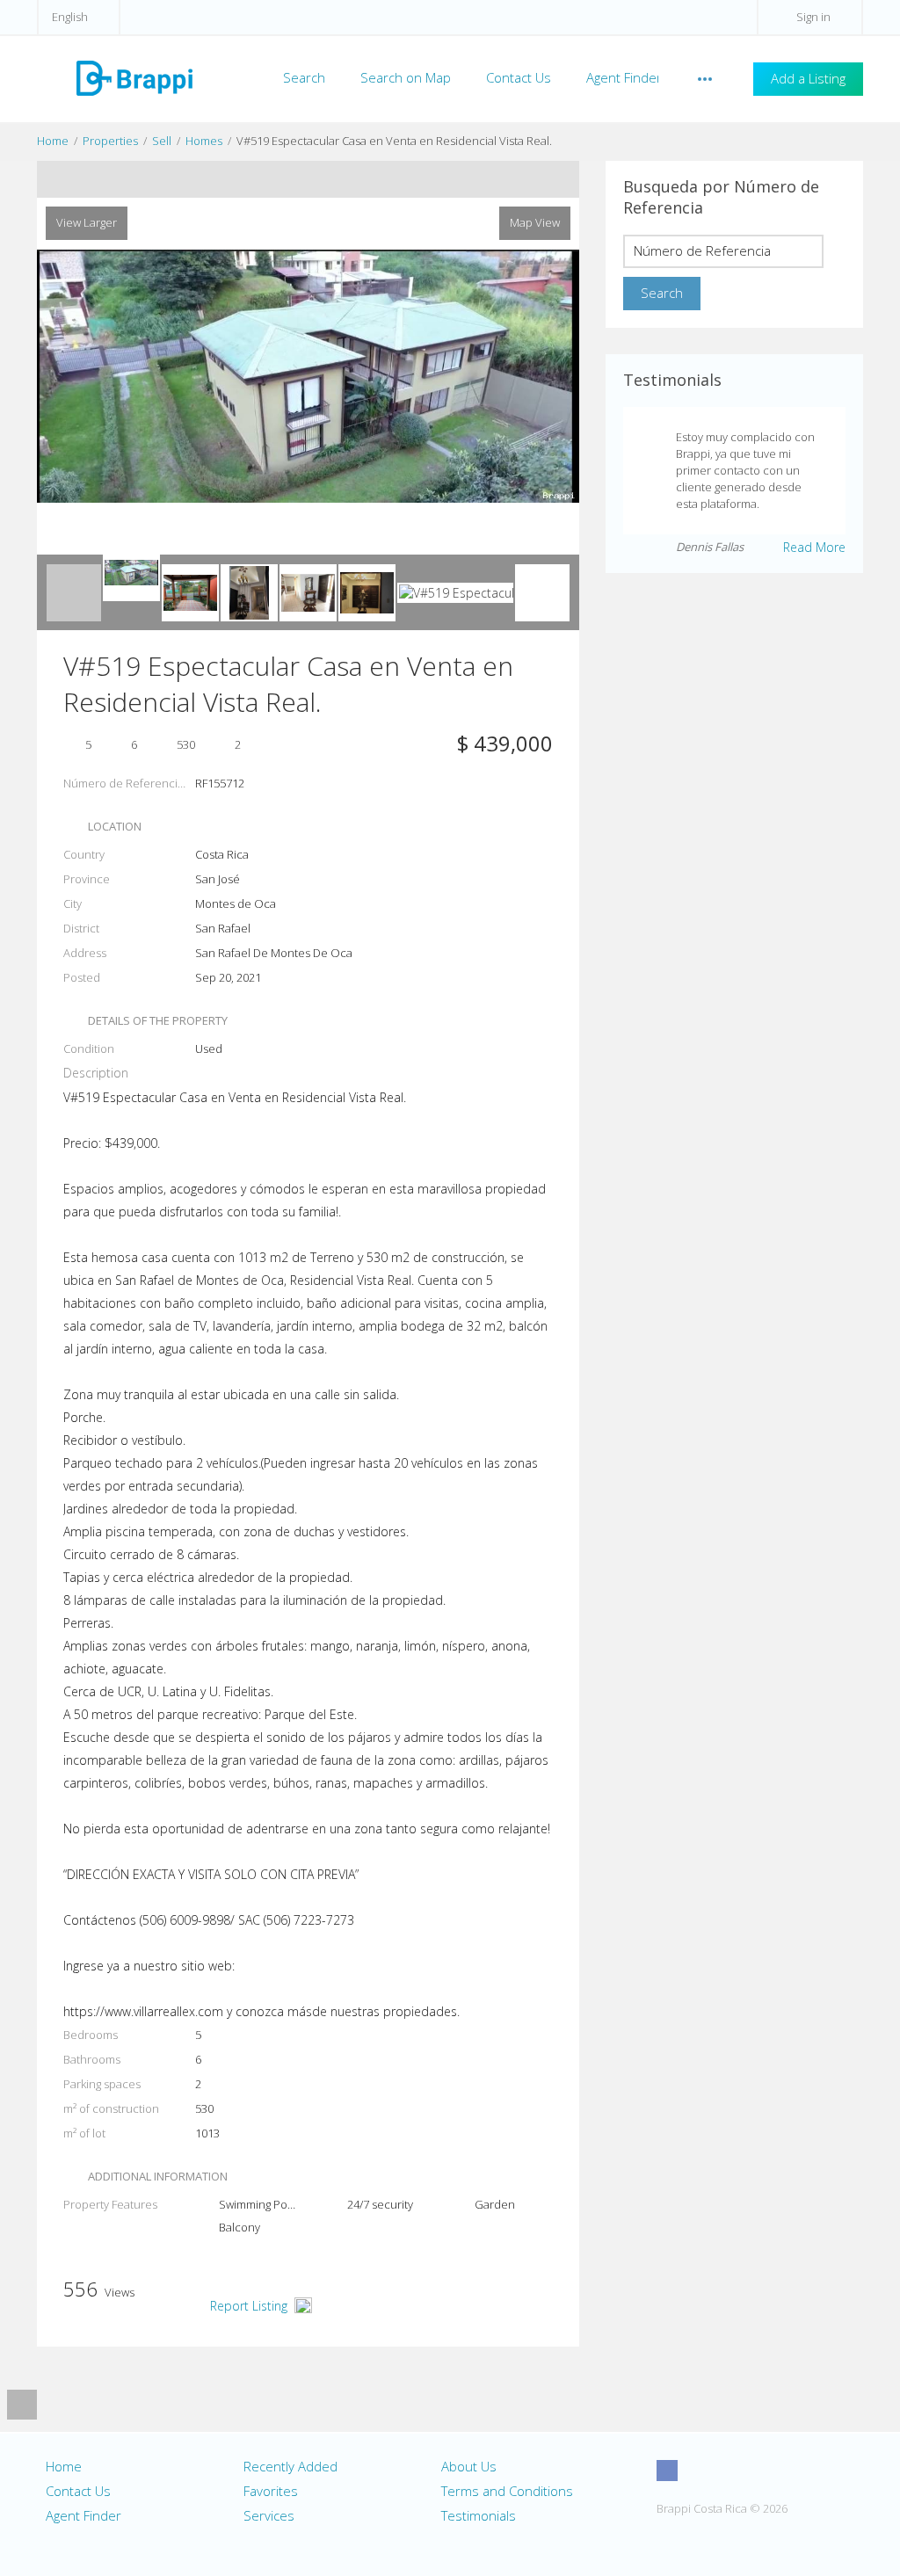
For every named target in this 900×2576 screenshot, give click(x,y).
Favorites (271, 2491)
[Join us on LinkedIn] (765, 2471)
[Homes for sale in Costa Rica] (134, 77)
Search (304, 77)
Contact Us (519, 77)
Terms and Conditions (507, 2491)
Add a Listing (808, 78)
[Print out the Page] (291, 179)
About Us (469, 2466)
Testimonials (479, 2515)
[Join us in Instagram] (700, 2471)
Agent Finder (624, 77)
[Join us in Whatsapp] (797, 2471)
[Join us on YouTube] (732, 2471)
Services (269, 2515)
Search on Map (406, 77)
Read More (814, 547)
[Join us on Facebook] (667, 2471)
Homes (204, 141)
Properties (110, 141)
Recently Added (290, 2466)
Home (53, 141)
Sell (162, 141)
